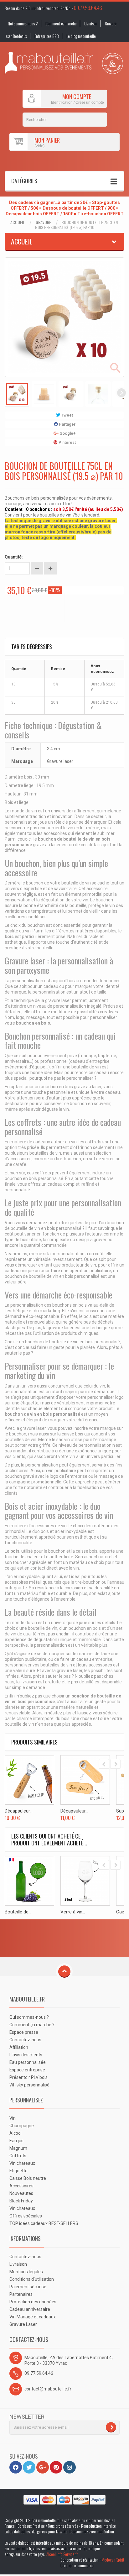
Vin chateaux (22, 2163)
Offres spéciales (26, 2216)
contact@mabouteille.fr (48, 2389)
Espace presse (24, 2032)
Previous (8, 393)
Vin (13, 2118)
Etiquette (18, 2171)
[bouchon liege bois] (17, 394)
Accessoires (21, 2186)
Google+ (67, 433)
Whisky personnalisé (29, 2085)
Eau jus (16, 2141)
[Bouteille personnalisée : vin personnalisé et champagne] (49, 63)
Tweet (67, 415)
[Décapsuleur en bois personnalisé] (29, 1780)
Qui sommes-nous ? (23, 24)
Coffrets (18, 2156)
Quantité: (14, 557)
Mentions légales (26, 2272)
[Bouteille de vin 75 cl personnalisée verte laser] (29, 1881)
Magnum (18, 2148)
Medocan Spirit (113, 2560)
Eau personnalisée (28, 2062)
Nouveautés (21, 2193)
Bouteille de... (18, 1912)
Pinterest (67, 442)
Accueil (18, 222)
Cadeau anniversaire (30, 2309)
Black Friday (21, 2201)
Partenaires (21, 2294)
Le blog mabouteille (81, 36)
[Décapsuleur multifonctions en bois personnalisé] (85, 1780)
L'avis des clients (26, 2055)
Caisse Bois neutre (28, 2178)
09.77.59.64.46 (88, 8)
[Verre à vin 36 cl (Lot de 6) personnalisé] (85, 1881)
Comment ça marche (61, 24)
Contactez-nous (25, 2040)
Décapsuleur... (19, 1811)
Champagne (22, 2126)
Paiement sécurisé (28, 2287)
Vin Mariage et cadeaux (33, 2317)
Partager (67, 424)
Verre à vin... (73, 1912)
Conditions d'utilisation (32, 2279)
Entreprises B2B (47, 36)
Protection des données (33, 2302)
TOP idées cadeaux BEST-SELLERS (44, 2223)
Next (121, 393)
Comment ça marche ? (32, 2025)
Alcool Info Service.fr (62, 2554)
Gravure (43, 222)
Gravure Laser (23, 2324)
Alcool (15, 2133)
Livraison (91, 24)
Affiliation (19, 2047)
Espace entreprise (27, 2070)
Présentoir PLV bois (28, 2077)
